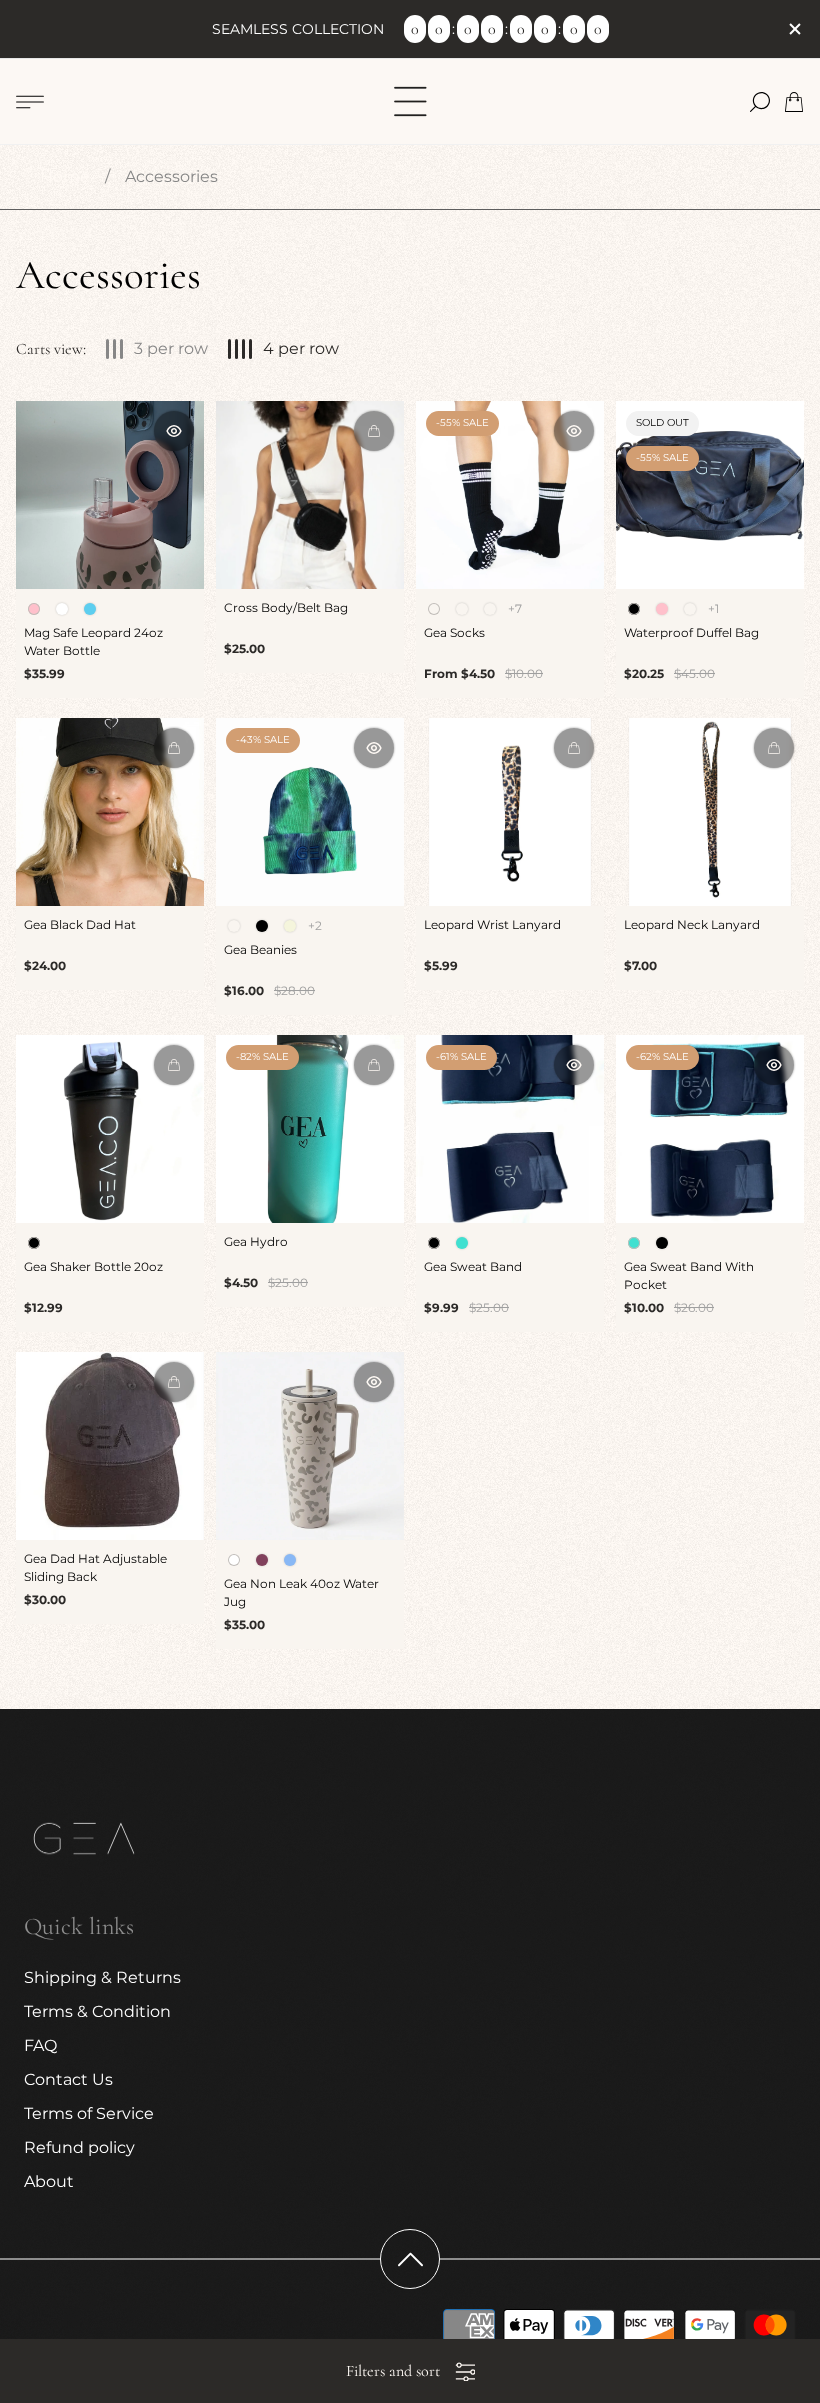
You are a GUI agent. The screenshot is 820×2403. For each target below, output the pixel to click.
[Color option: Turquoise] (462, 1243)
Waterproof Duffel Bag (691, 632)
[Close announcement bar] (794, 29)
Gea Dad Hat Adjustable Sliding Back (95, 1567)
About (49, 2181)
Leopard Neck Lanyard (692, 924)
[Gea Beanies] (310, 812)
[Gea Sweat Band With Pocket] (710, 1129)
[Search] (760, 102)
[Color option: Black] (662, 1243)
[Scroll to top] (410, 2259)
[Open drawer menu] (30, 102)
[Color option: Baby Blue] (90, 609)
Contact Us (68, 2079)
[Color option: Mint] (690, 609)
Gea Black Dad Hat (80, 924)
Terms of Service (89, 2113)
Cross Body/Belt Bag (286, 607)
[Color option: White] (62, 609)
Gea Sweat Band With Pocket (689, 1275)
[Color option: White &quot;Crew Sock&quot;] (462, 609)
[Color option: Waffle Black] (262, 926)
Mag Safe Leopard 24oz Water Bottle (93, 641)
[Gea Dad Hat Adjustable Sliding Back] (110, 1446)
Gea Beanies (260, 949)
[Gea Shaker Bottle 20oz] (110, 1129)
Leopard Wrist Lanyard (492, 924)
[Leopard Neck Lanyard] (710, 812)
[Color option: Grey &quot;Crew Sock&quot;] (490, 609)
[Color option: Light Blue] (290, 1560)
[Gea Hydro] (310, 1129)
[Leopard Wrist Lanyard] (510, 812)
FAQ (40, 2045)
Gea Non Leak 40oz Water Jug (301, 1592)
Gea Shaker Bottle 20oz (93, 1266)
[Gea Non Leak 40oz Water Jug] (310, 1446)
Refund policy (79, 2147)
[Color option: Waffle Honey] (234, 926)
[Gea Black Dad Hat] (110, 812)
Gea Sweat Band (473, 1266)
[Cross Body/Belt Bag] (310, 495)
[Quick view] (174, 431)
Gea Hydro (256, 1241)
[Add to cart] (374, 431)
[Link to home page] (84, 1841)
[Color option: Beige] (290, 926)
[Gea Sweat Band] (510, 1129)
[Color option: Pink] (662, 609)
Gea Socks (454, 632)
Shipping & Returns (102, 1977)
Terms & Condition (97, 2011)
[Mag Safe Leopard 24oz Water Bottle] (110, 495)
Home (65, 176)
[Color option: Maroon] (262, 1560)
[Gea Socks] (510, 495)
